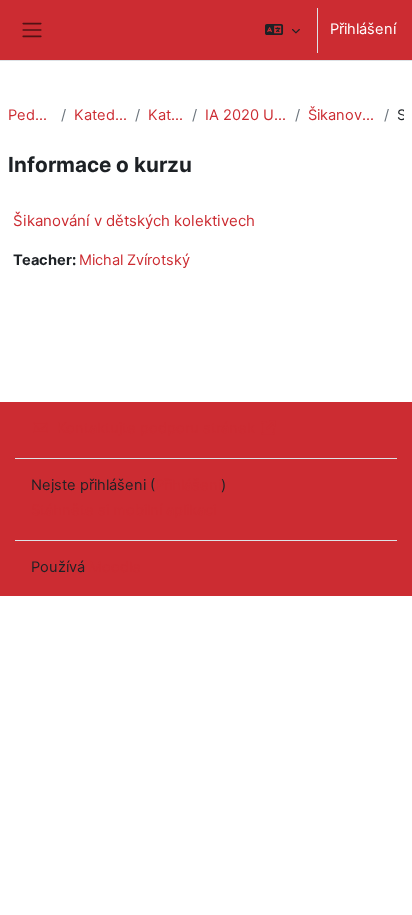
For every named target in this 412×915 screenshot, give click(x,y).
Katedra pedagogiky (166, 115)
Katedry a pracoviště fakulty (100, 115)
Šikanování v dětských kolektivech (342, 115)
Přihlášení (363, 29)
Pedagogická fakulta (30, 115)
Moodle (115, 567)
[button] (282, 30)
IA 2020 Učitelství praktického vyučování (246, 115)
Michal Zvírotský (134, 260)
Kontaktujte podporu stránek (156, 428)
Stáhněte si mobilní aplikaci (123, 510)
